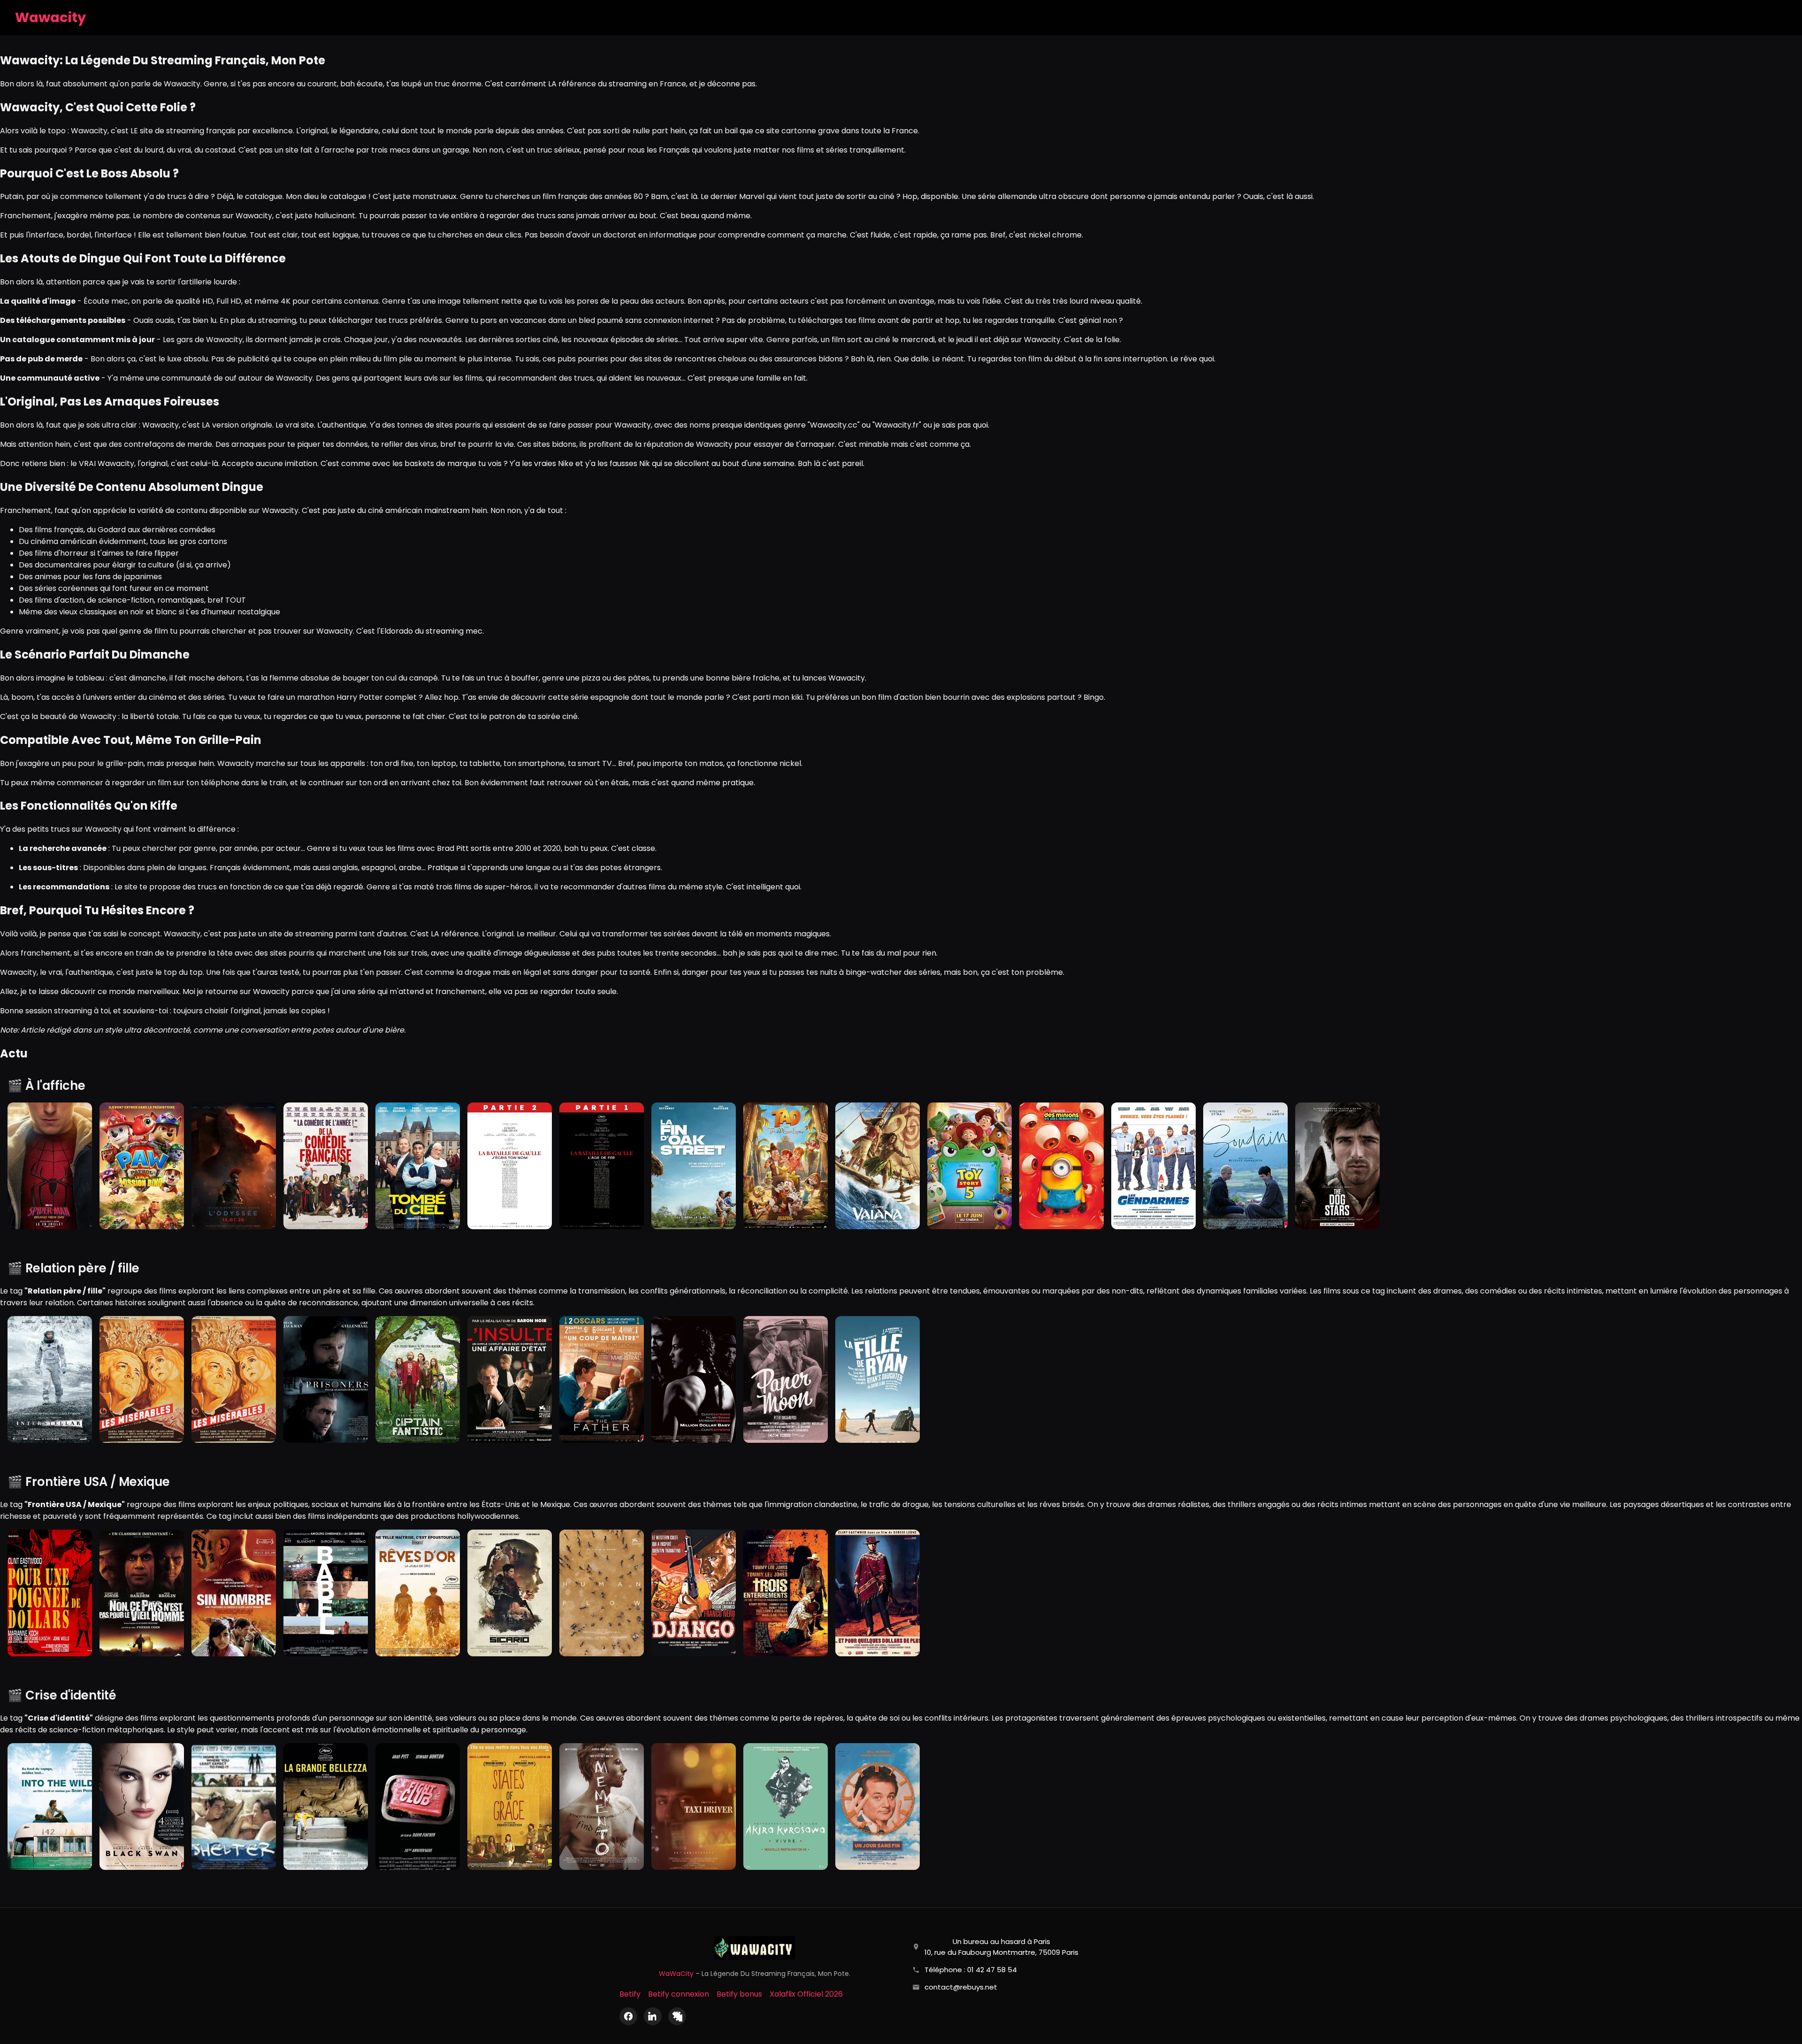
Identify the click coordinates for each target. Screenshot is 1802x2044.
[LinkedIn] (653, 2016)
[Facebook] (628, 2016)
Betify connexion (679, 1994)
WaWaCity (676, 1974)
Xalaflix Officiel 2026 (806, 1994)
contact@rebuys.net (961, 1987)
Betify (630, 1994)
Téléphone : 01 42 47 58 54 (971, 1970)
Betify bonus (739, 1994)
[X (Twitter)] (677, 2016)
